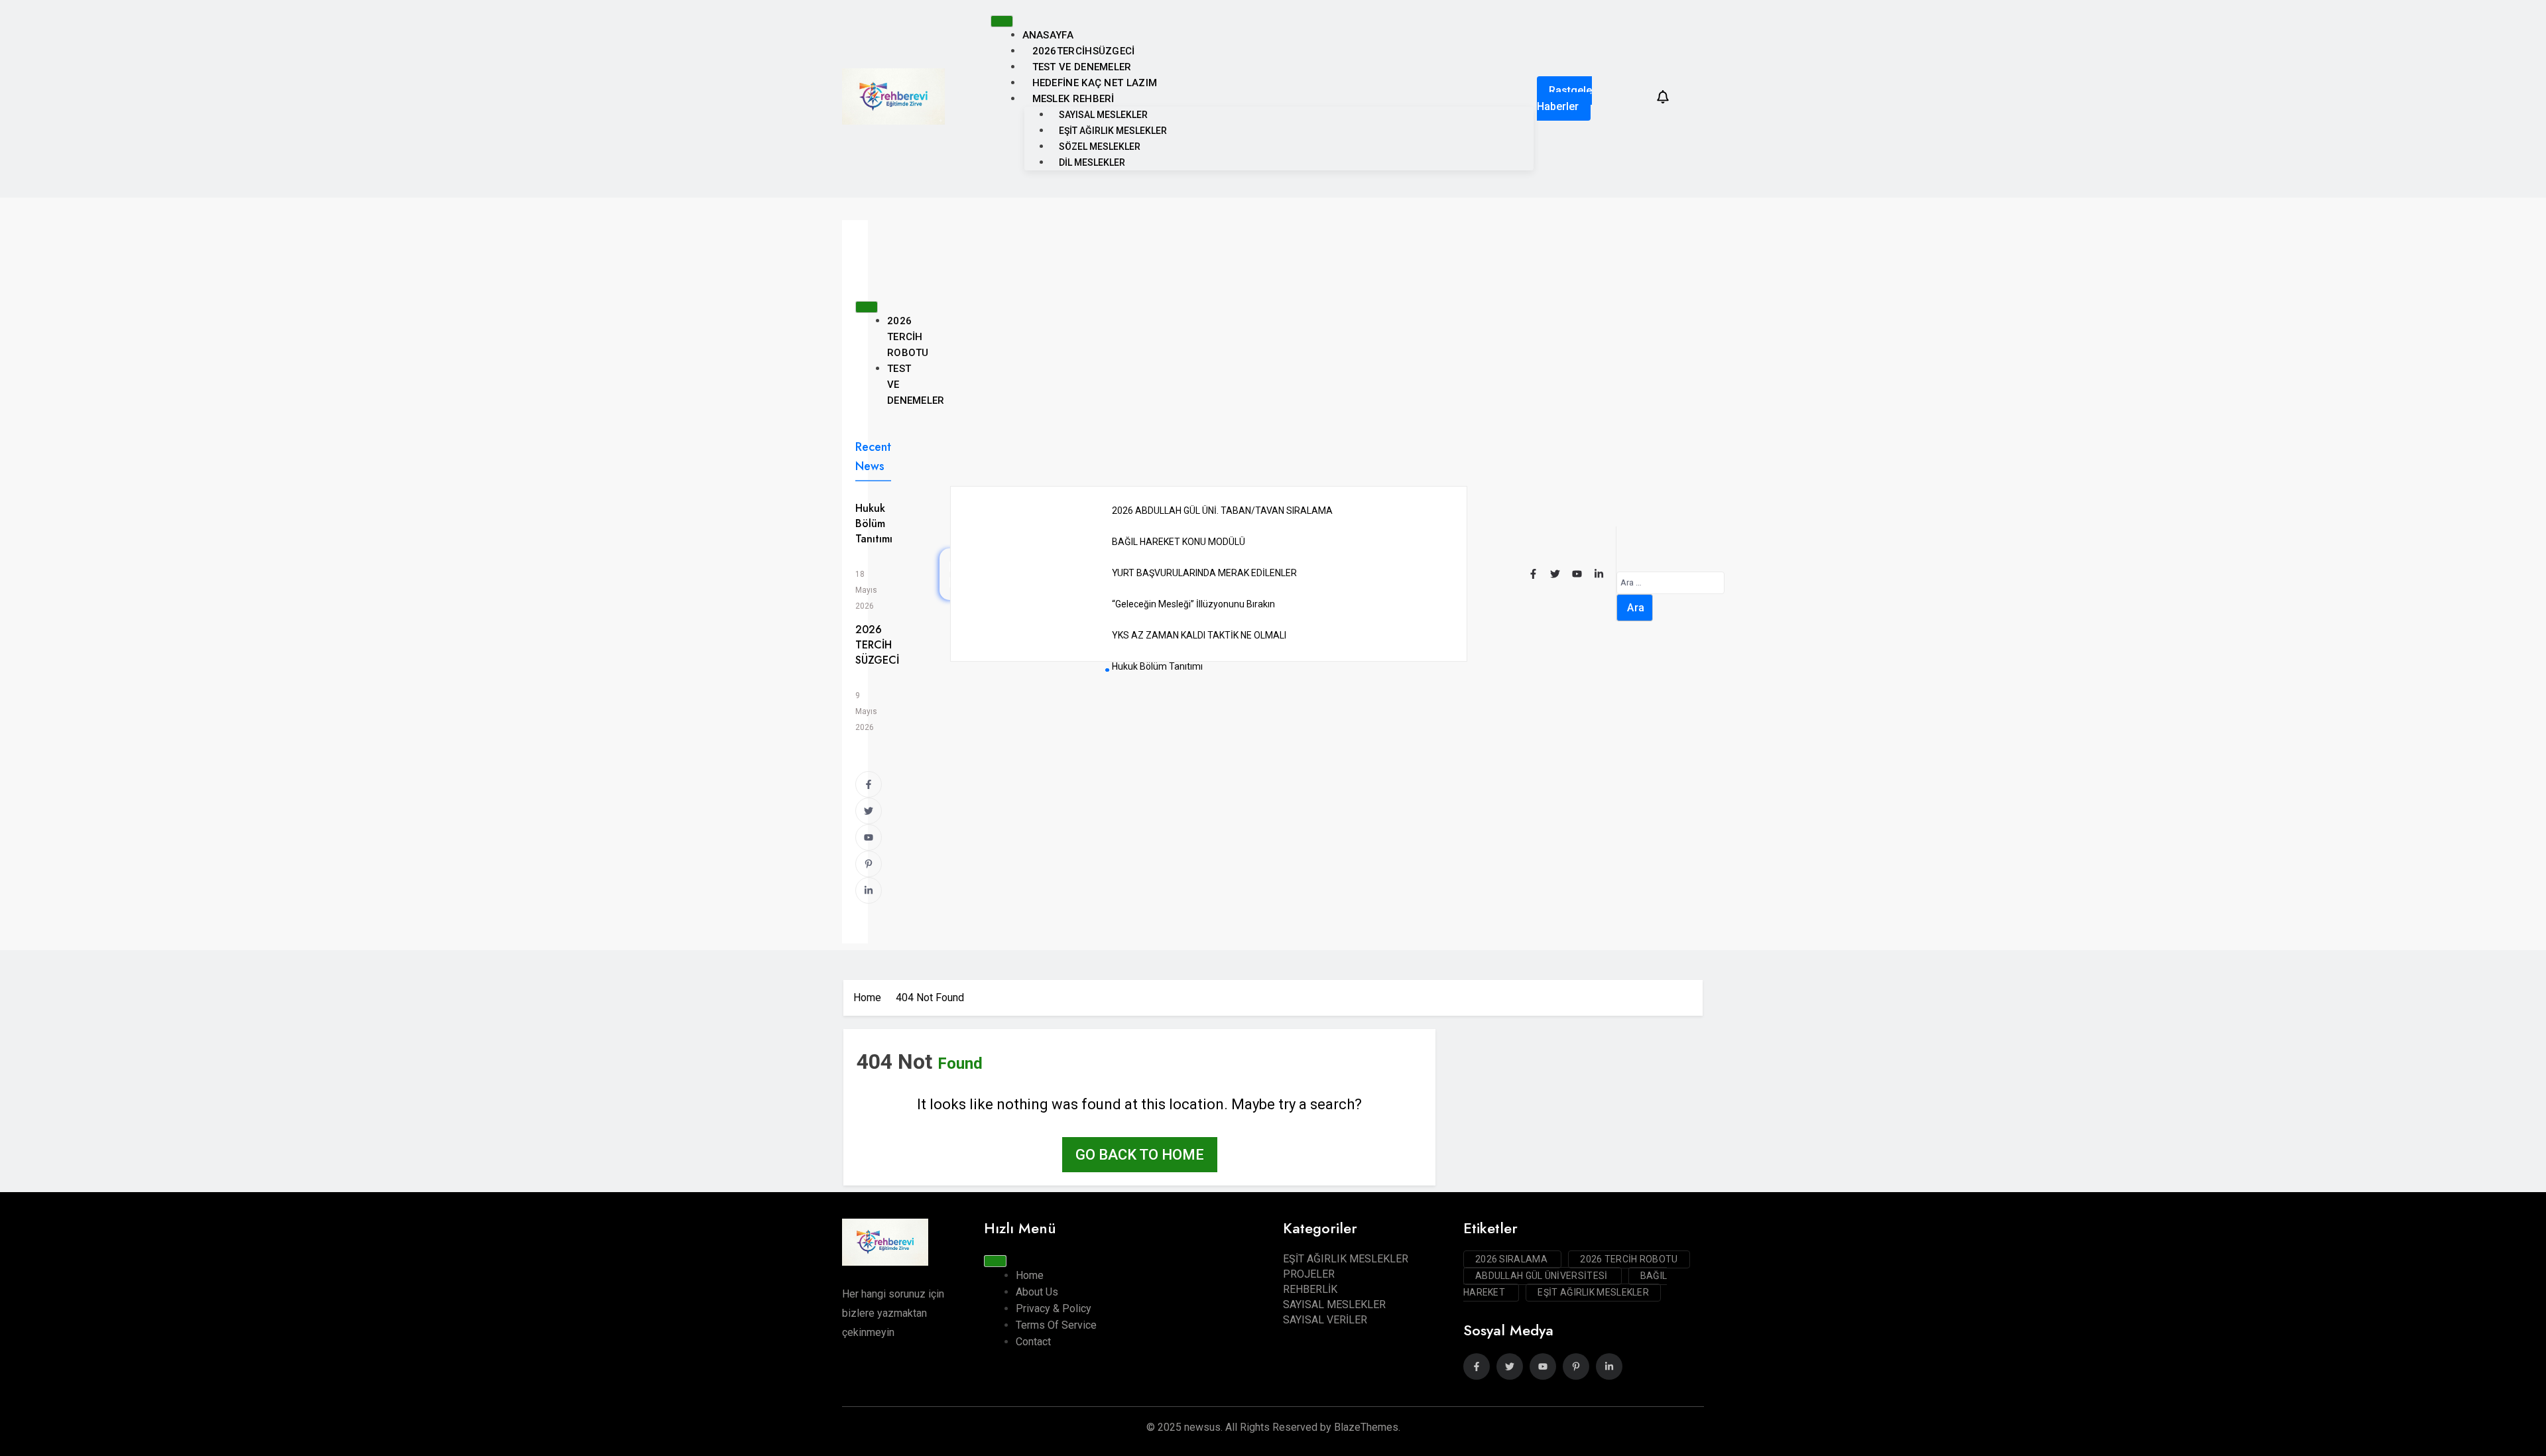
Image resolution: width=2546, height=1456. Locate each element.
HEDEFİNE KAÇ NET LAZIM (1095, 83)
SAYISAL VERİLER (1325, 1320)
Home (1030, 1275)
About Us (1037, 1292)
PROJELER (1309, 1274)
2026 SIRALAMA (1512, 1259)
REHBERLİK (1310, 1289)
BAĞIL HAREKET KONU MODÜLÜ (1179, 542)
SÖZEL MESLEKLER (1100, 147)
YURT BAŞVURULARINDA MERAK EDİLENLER (1204, 573)
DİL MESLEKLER (1092, 162)
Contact (1033, 1342)
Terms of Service (1056, 1325)
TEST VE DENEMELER (1082, 67)
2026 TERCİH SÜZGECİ (877, 645)
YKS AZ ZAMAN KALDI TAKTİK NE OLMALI (1199, 635)
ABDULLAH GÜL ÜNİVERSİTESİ (1543, 1276)
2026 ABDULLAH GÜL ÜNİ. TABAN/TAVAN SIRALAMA (1222, 511)
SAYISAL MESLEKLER (1103, 115)
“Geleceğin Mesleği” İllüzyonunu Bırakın (1193, 604)
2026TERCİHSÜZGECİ (1084, 51)
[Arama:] (1670, 582)
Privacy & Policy (1054, 1308)
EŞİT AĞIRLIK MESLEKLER (1113, 131)
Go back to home (1140, 1155)
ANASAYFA (1048, 35)
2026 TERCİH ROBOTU (908, 337)
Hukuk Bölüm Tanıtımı (874, 523)
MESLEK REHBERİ (1073, 99)
